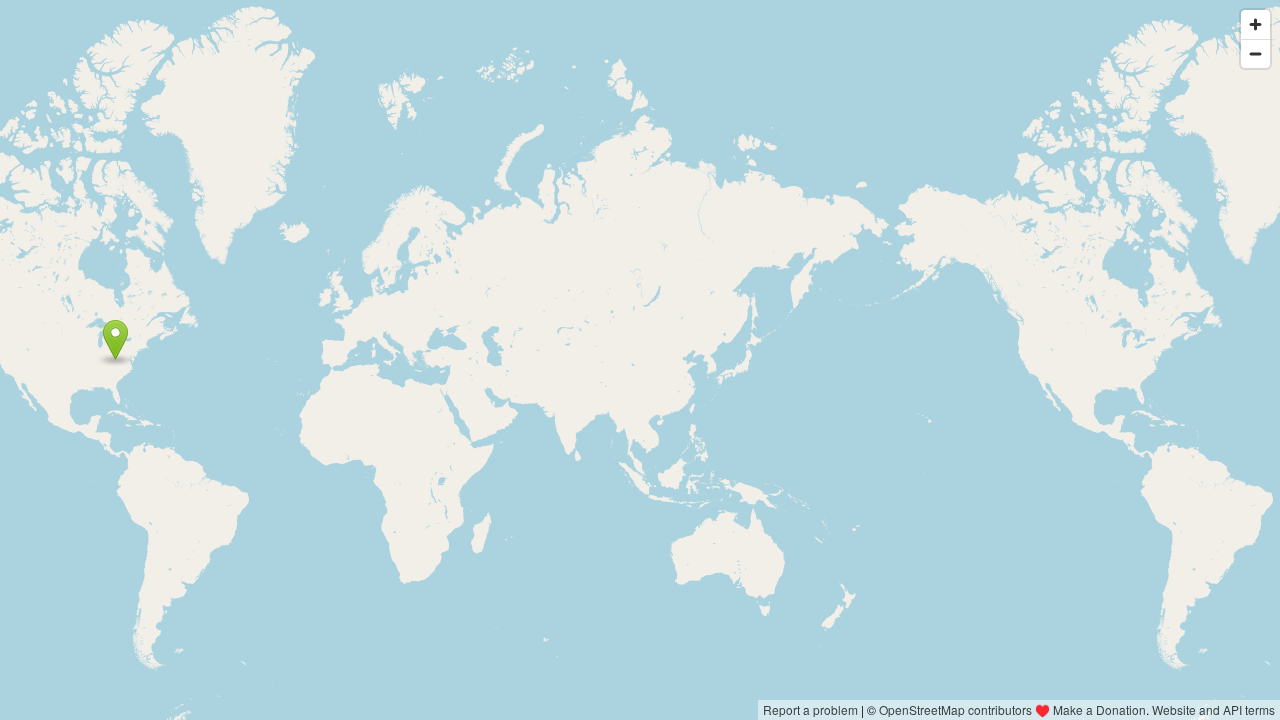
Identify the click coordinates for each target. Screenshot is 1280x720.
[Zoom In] (1255, 24)
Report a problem (810, 709)
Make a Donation (1099, 709)
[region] (640, 360)
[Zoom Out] (1255, 53)
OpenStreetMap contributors (955, 709)
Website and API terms (1213, 709)
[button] (115, 340)
